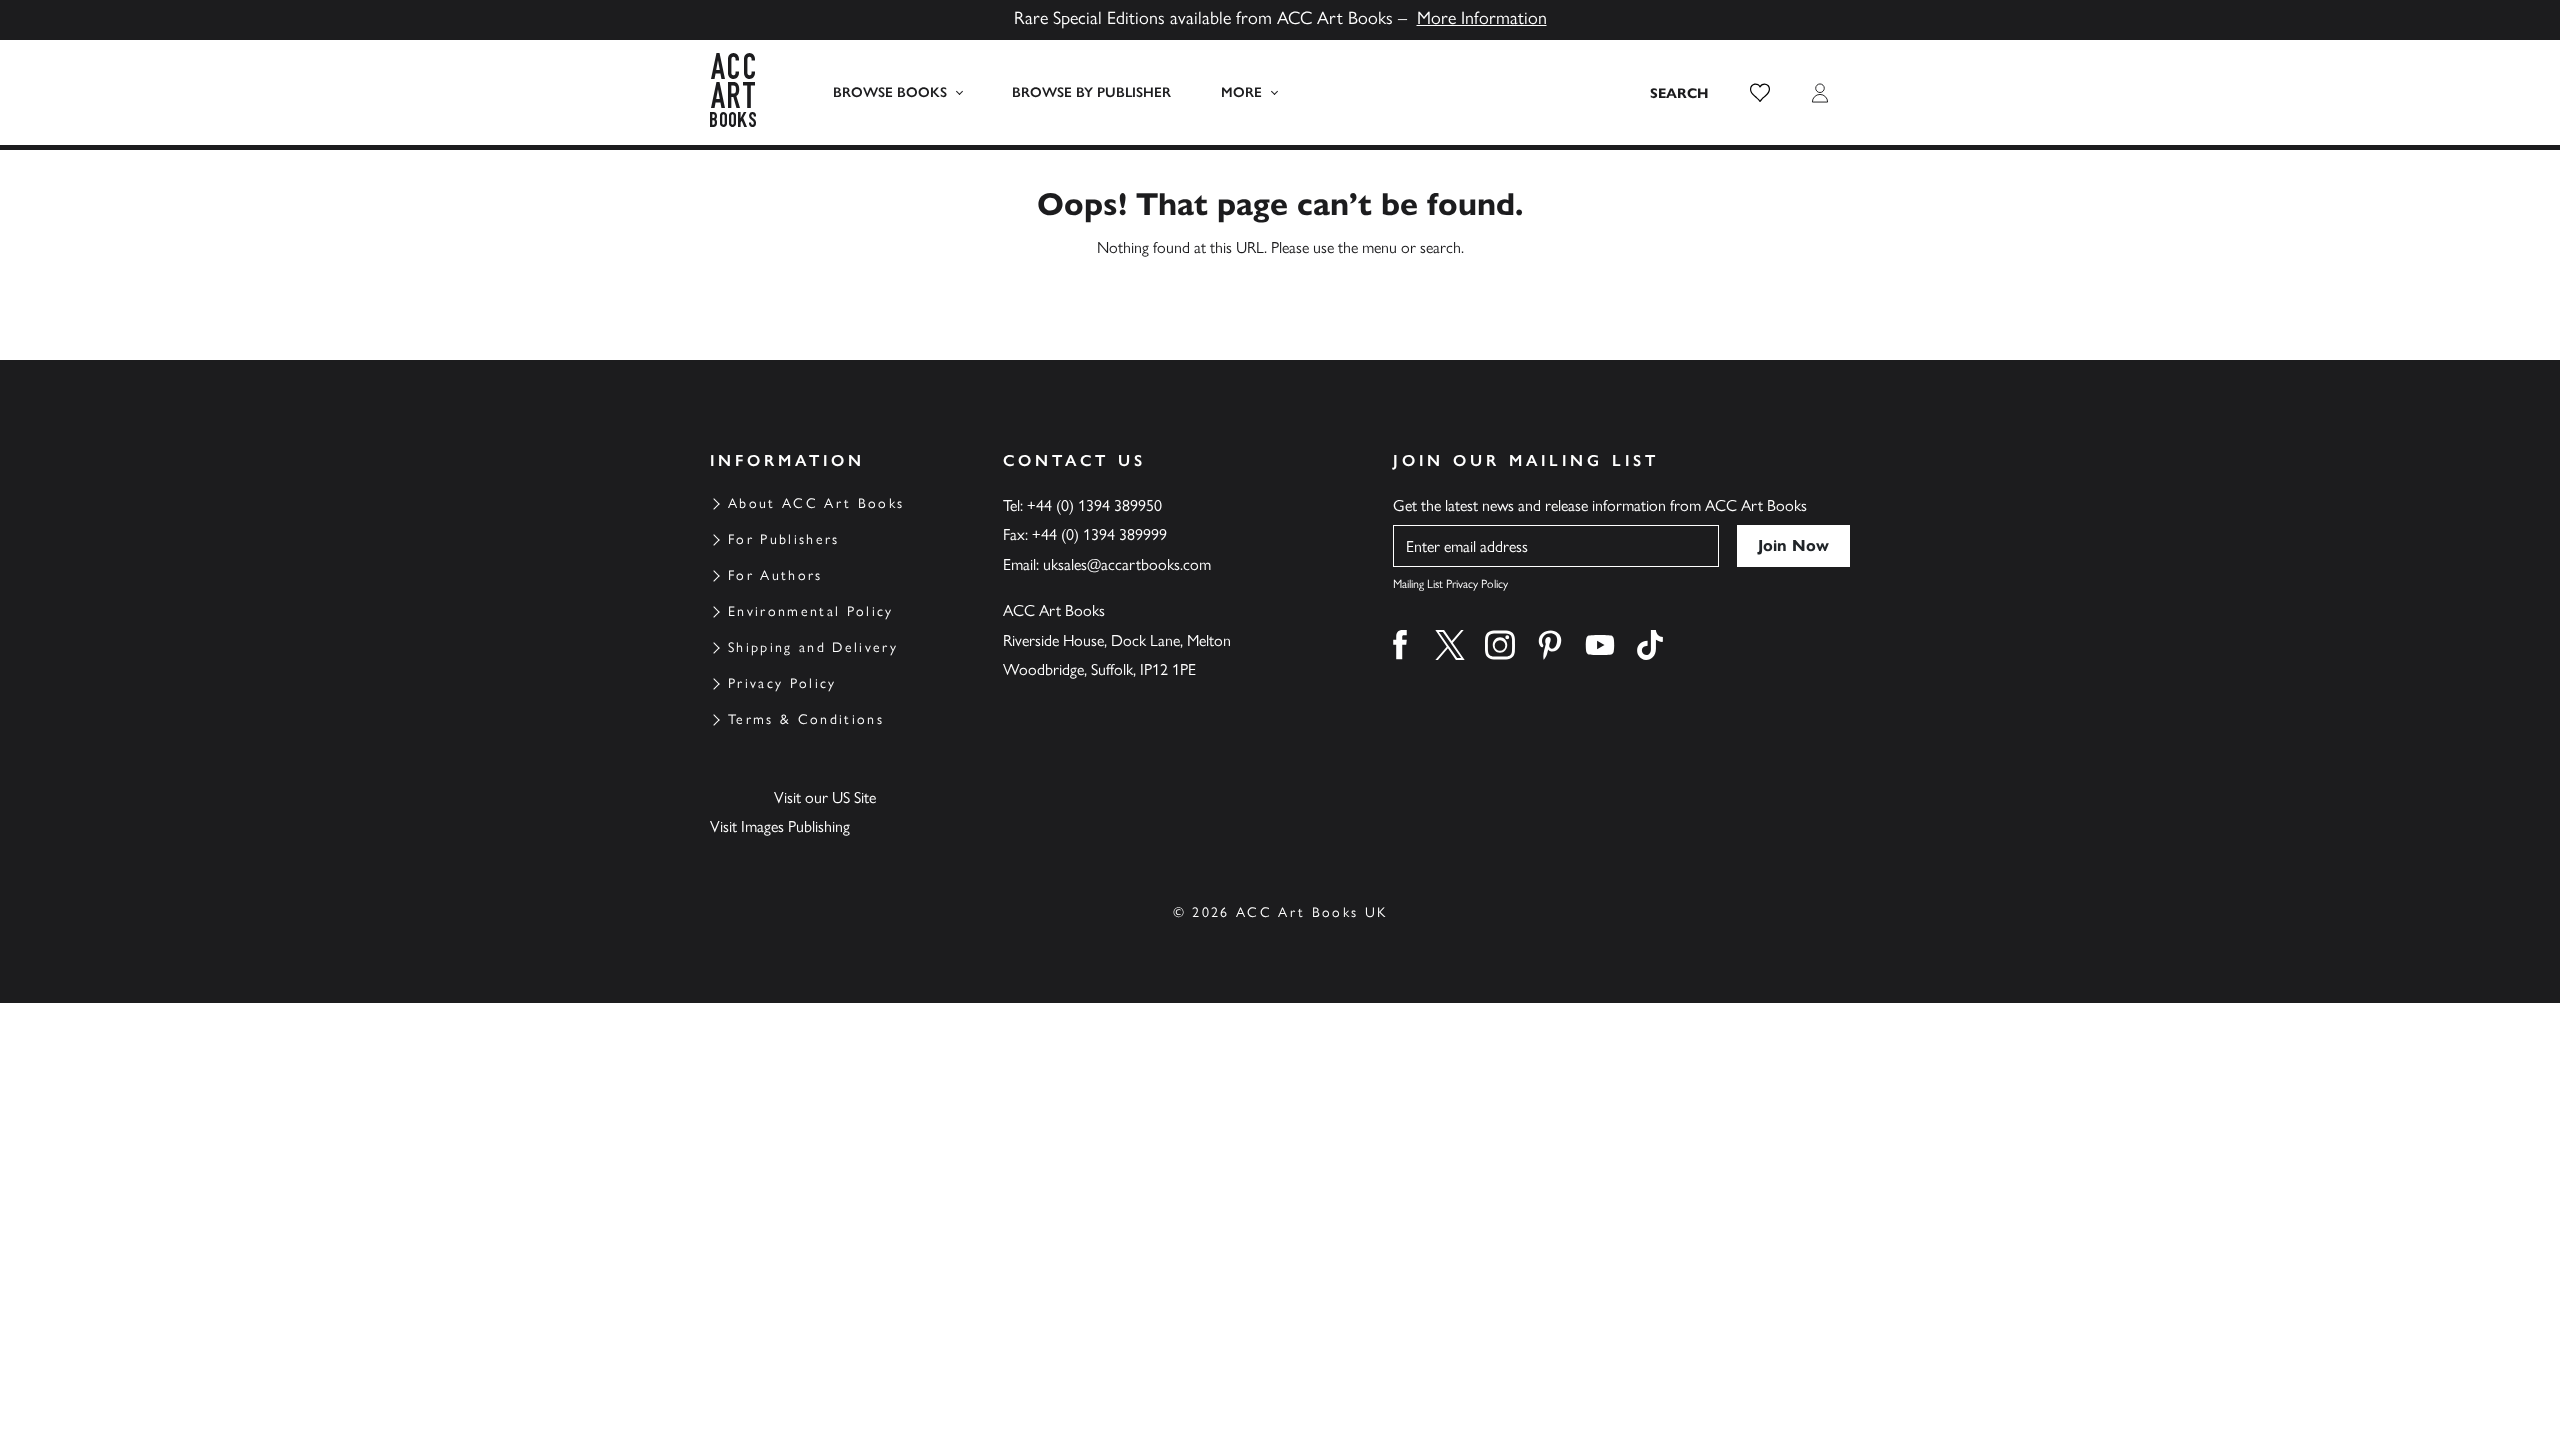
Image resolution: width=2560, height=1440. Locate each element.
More (1241, 92)
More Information (1482, 18)
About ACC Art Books (816, 503)
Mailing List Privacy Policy (1450, 584)
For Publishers (784, 539)
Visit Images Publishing (780, 826)
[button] (1760, 93)
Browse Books (890, 92)
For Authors (775, 575)
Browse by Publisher (1091, 92)
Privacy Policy (782, 683)
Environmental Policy (811, 611)
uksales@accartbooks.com (1127, 564)
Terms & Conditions (806, 719)
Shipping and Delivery (813, 647)
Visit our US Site (825, 797)
